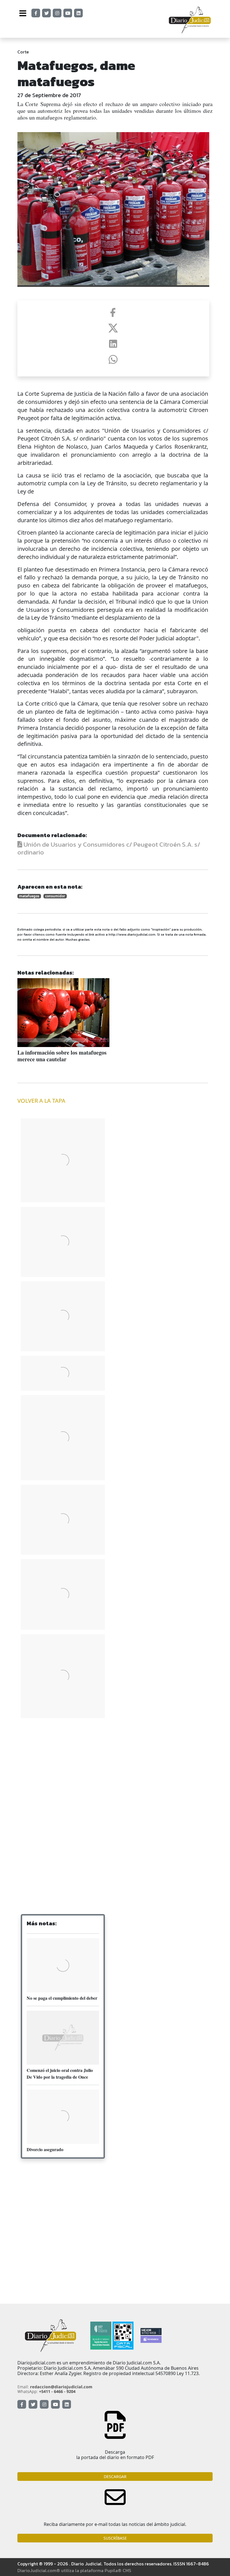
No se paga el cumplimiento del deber (62, 1998)
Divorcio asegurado (45, 2149)
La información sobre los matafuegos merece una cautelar (62, 1056)
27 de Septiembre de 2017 (49, 95)
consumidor (55, 896)
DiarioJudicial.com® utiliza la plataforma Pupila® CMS (74, 2570)
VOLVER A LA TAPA (41, 1101)
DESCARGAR (115, 2477)
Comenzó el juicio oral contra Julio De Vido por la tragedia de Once (60, 2073)
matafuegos (29, 896)
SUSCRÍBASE (115, 2538)
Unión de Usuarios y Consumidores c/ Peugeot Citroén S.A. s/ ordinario (109, 848)
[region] (63, 1767)
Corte (23, 52)
